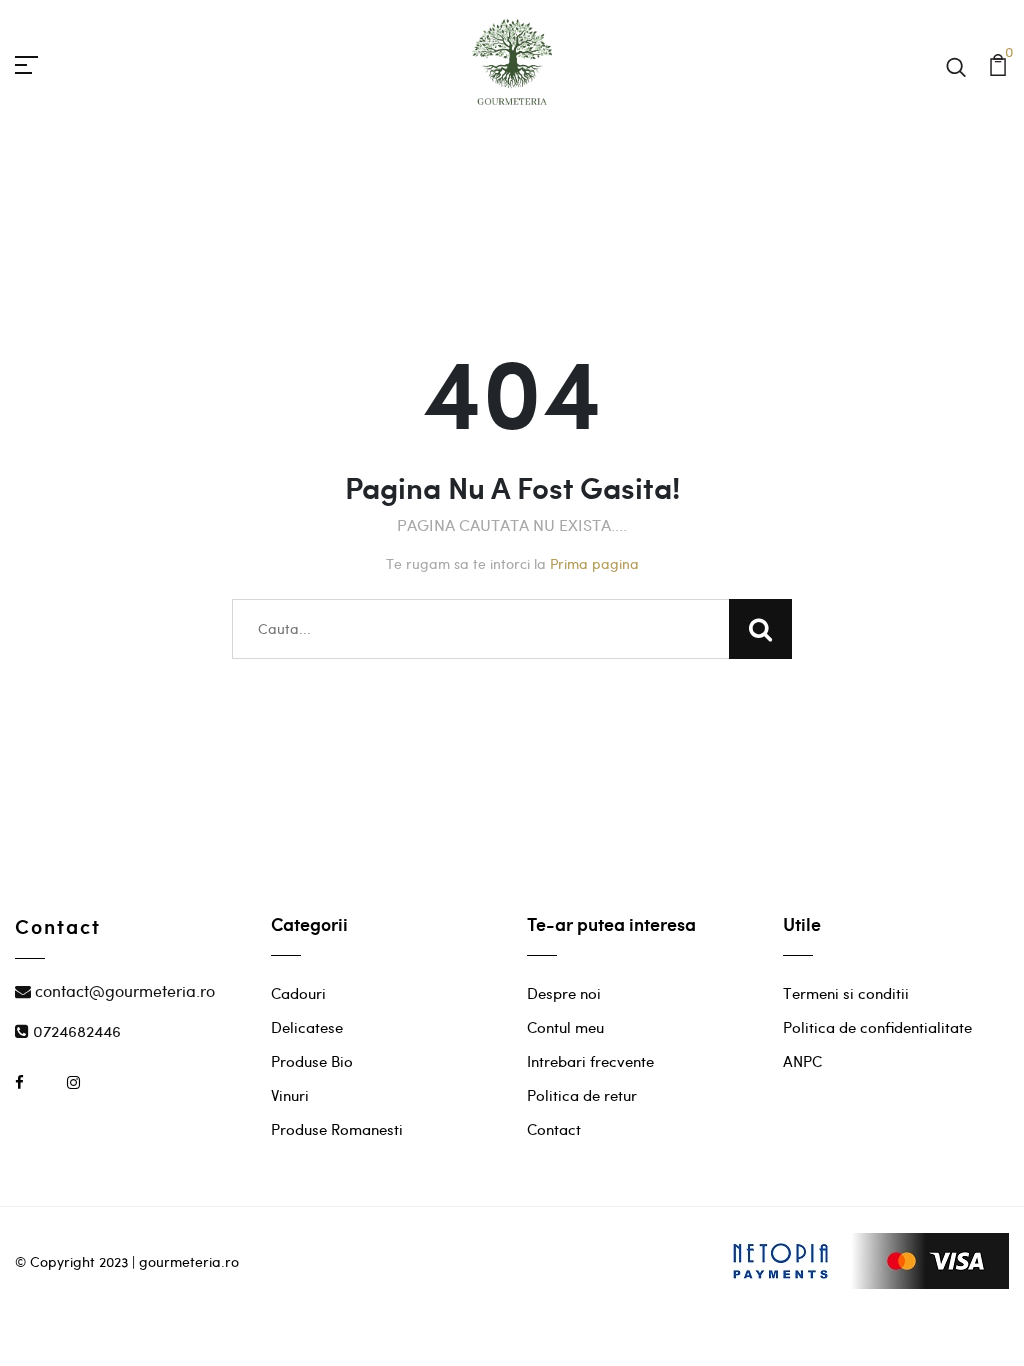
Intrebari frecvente (590, 1061)
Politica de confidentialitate (877, 1027)
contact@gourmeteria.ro (123, 990)
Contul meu (565, 1027)
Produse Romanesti (337, 1129)
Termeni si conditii (846, 993)
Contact (554, 1129)
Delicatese (307, 1027)
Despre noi (564, 993)
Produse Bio (312, 1061)
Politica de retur (582, 1095)
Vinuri (290, 1095)
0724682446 (75, 1030)
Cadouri (298, 993)
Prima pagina (594, 563)
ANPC (802, 1061)
